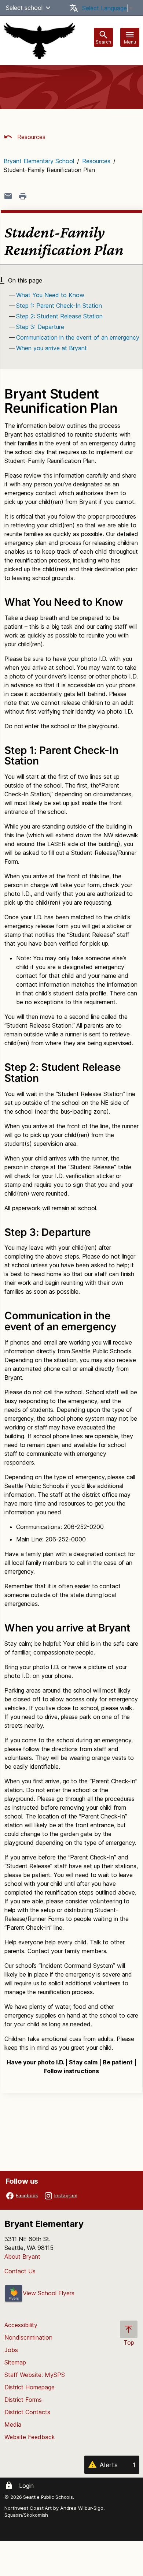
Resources (30, 137)
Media (13, 2424)
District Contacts (27, 2412)
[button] (48, 8)
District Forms (23, 2400)
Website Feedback (30, 2437)
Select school (24, 8)
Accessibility (21, 2325)
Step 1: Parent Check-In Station (59, 306)
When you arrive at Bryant (52, 348)
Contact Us (20, 2271)
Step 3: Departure (40, 327)
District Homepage (30, 2387)
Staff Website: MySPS (35, 2375)
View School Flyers (49, 2293)
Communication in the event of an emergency (78, 337)
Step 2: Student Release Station (59, 316)
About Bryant (22, 2257)
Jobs (11, 2350)
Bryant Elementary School (39, 161)
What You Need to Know (50, 295)
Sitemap (15, 2362)
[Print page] (23, 196)
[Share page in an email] (8, 196)
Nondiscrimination (28, 2337)
